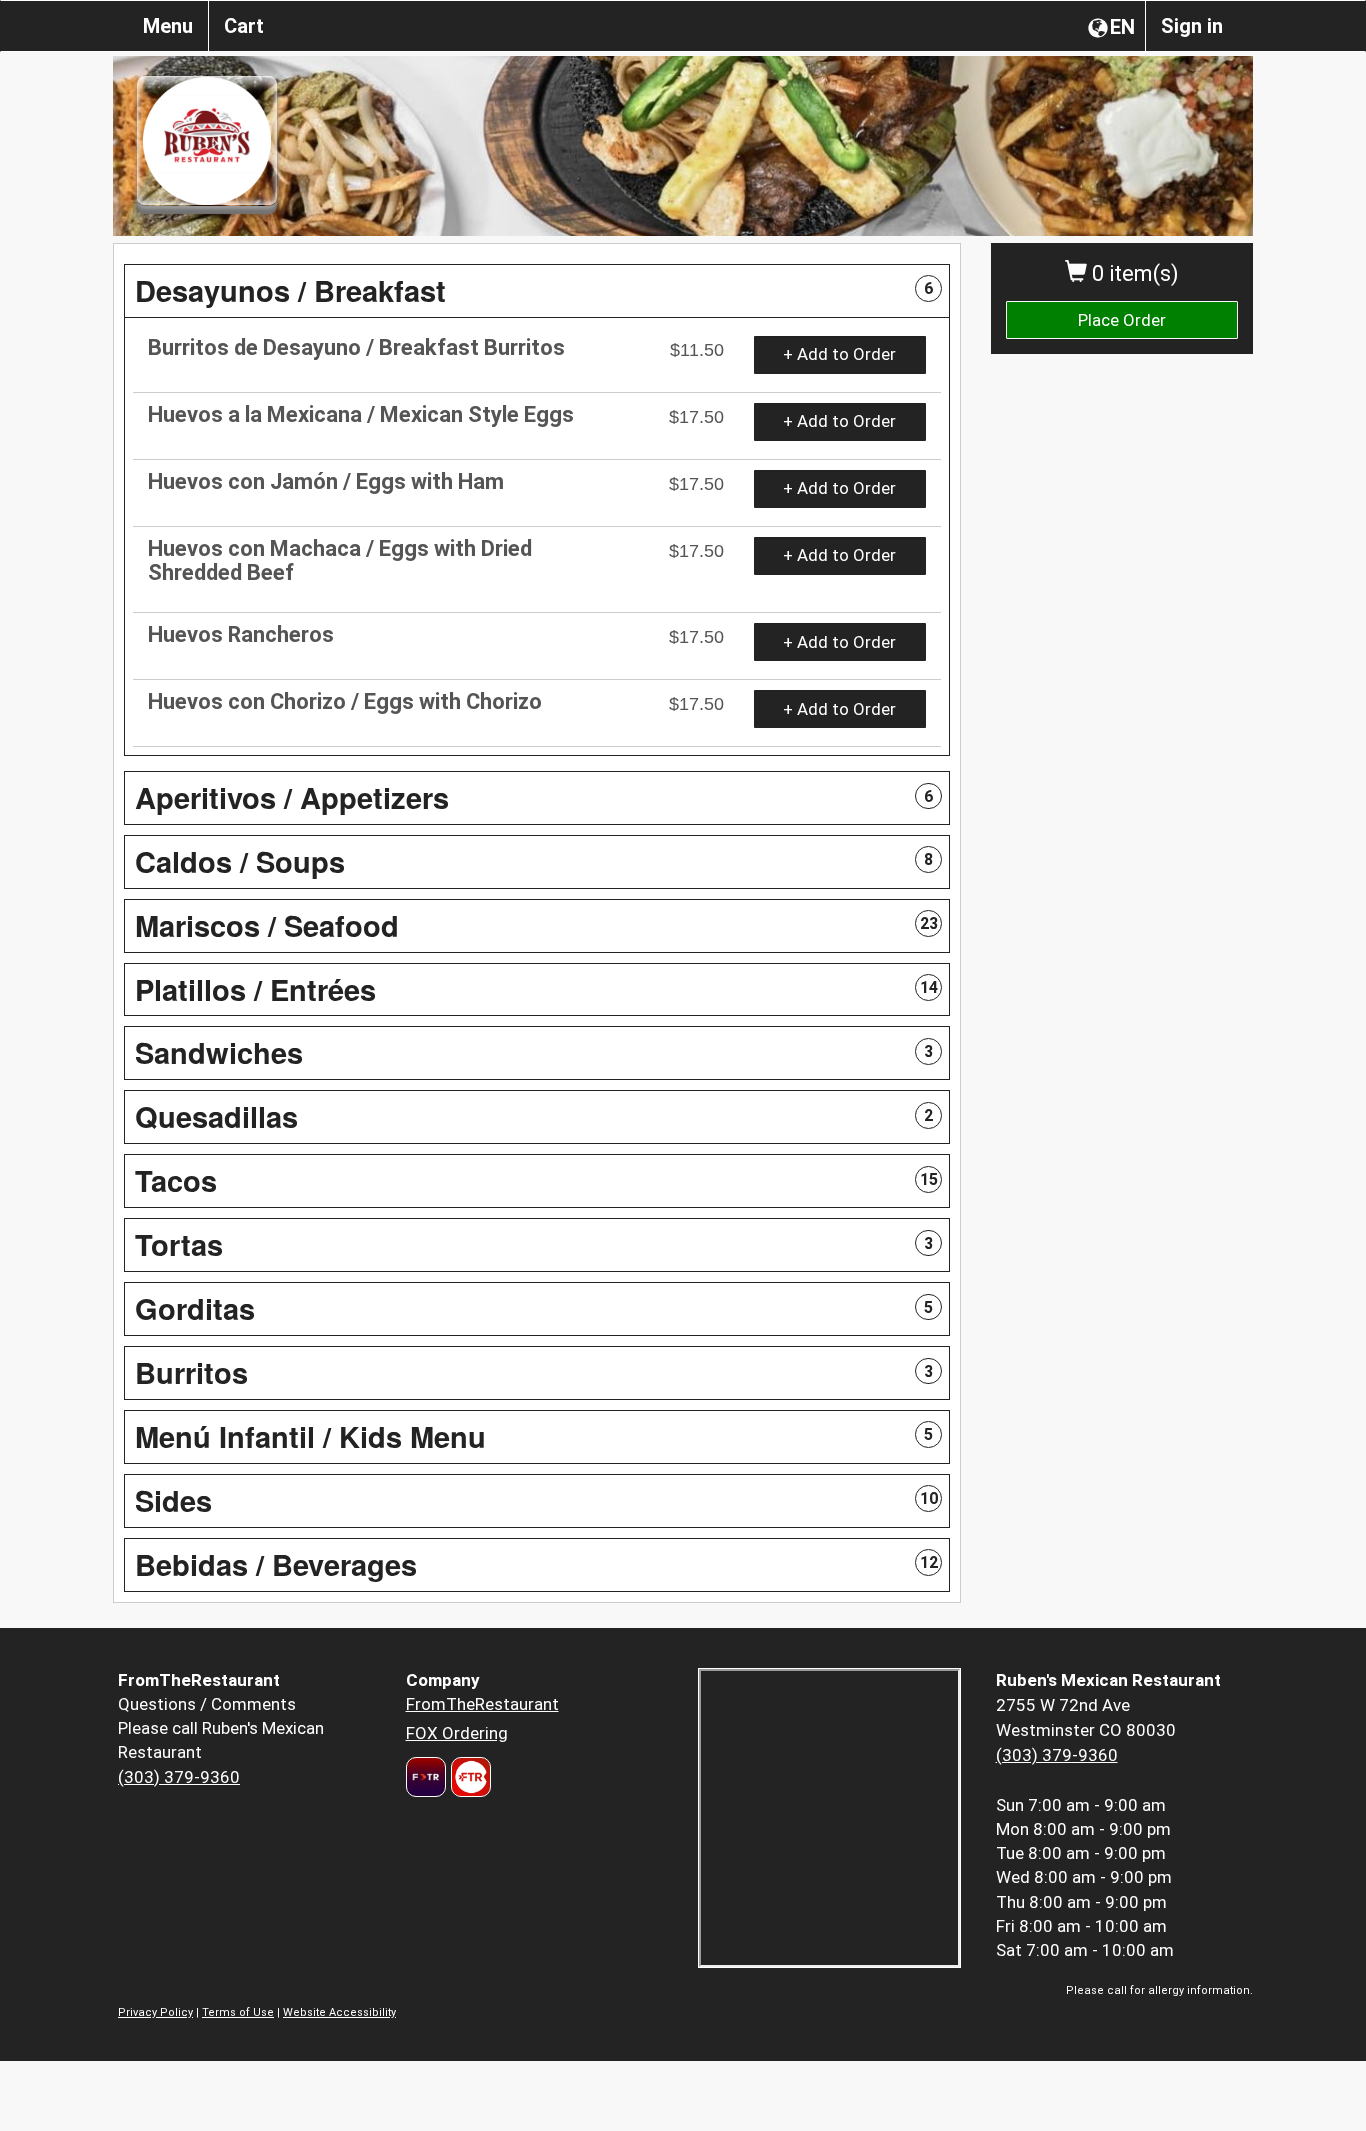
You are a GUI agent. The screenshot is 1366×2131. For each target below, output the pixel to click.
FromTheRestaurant (482, 1704)
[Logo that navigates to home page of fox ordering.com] (468, 1777)
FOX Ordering (457, 1733)
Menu (168, 26)
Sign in (1192, 26)
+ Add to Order (839, 354)
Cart (244, 26)
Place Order (1122, 320)
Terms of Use (238, 2012)
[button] (537, 291)
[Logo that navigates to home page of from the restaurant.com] (426, 1777)
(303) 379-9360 (179, 1777)
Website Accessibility (339, 2012)
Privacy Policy (155, 2012)
